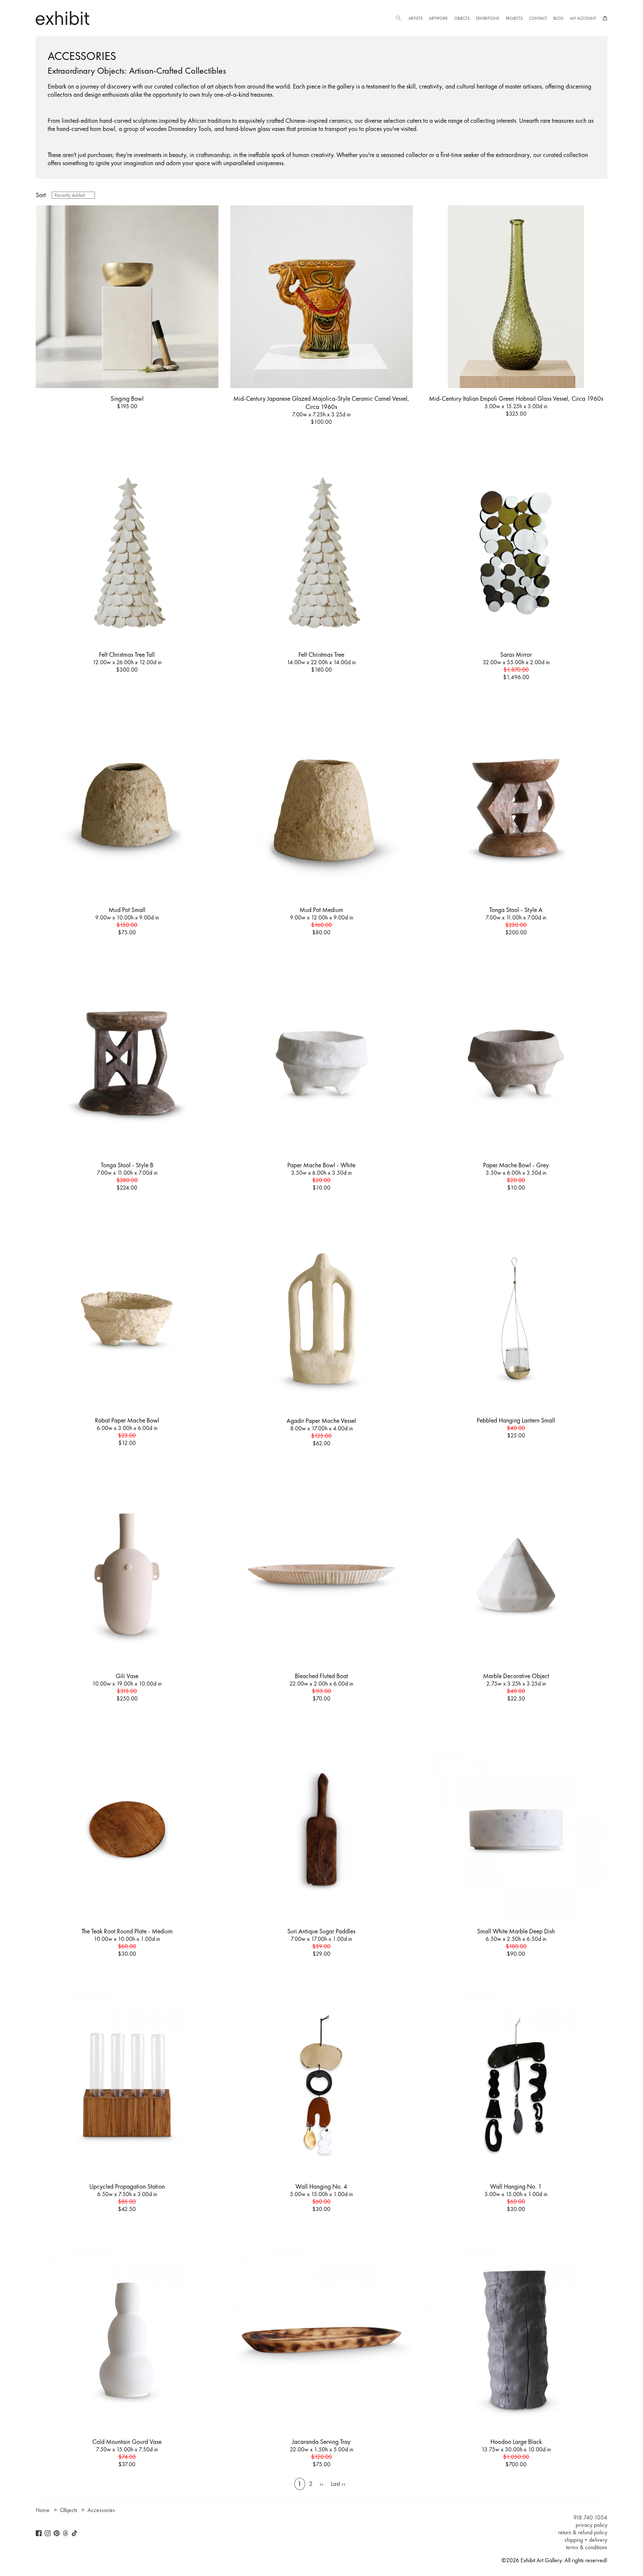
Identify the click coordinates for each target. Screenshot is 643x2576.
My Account (583, 18)
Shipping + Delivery (586, 2540)
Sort (41, 195)
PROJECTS (514, 18)
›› (321, 2484)
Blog (559, 18)
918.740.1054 (590, 2518)
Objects (462, 18)
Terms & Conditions (587, 2547)
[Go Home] (63, 18)
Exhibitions (488, 18)
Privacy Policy (591, 2525)
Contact (538, 18)
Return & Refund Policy (583, 2532)
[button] (398, 18)
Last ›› (338, 2484)
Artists (416, 18)
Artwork (438, 18)
